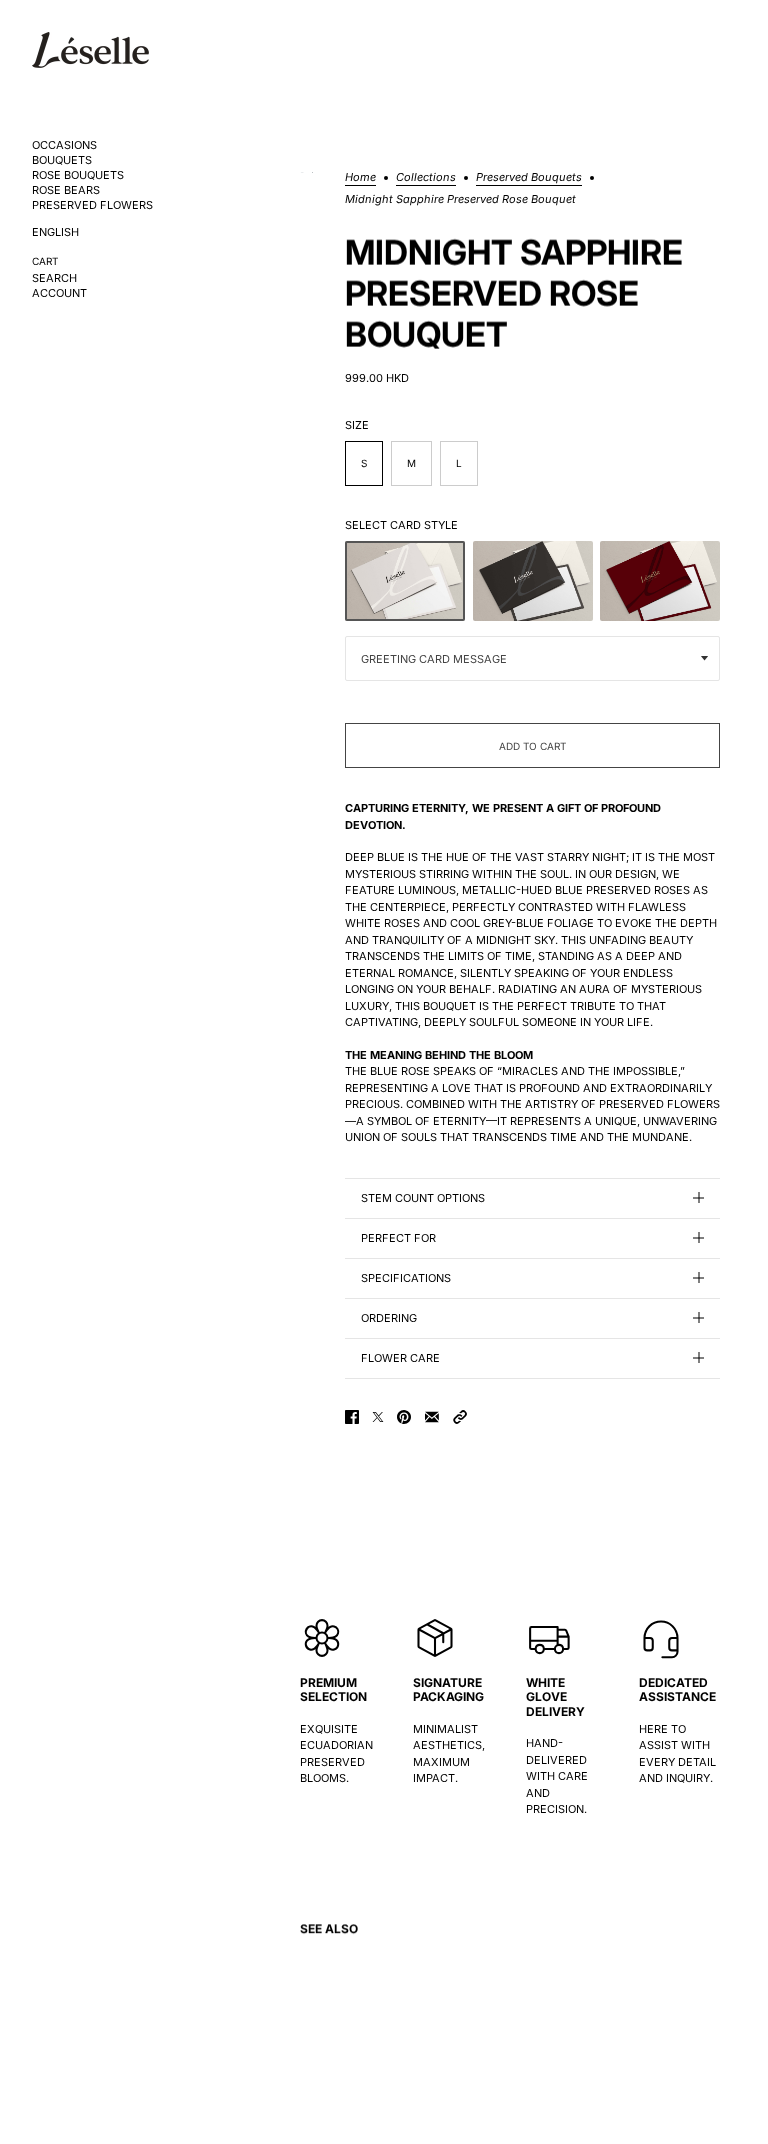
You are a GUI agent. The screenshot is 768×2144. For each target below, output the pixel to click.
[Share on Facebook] (352, 1417)
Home (360, 178)
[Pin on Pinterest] (404, 1417)
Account (59, 293)
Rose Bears (66, 190)
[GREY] (405, 581)
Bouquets (62, 160)
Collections (426, 178)
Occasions (64, 145)
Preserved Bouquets (529, 178)
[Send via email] (432, 1417)
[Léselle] (90, 50)
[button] (460, 1417)
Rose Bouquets (78, 175)
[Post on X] (378, 1417)
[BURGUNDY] (660, 581)
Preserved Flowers (92, 205)
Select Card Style (401, 525)
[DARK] (533, 581)
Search (54, 278)
